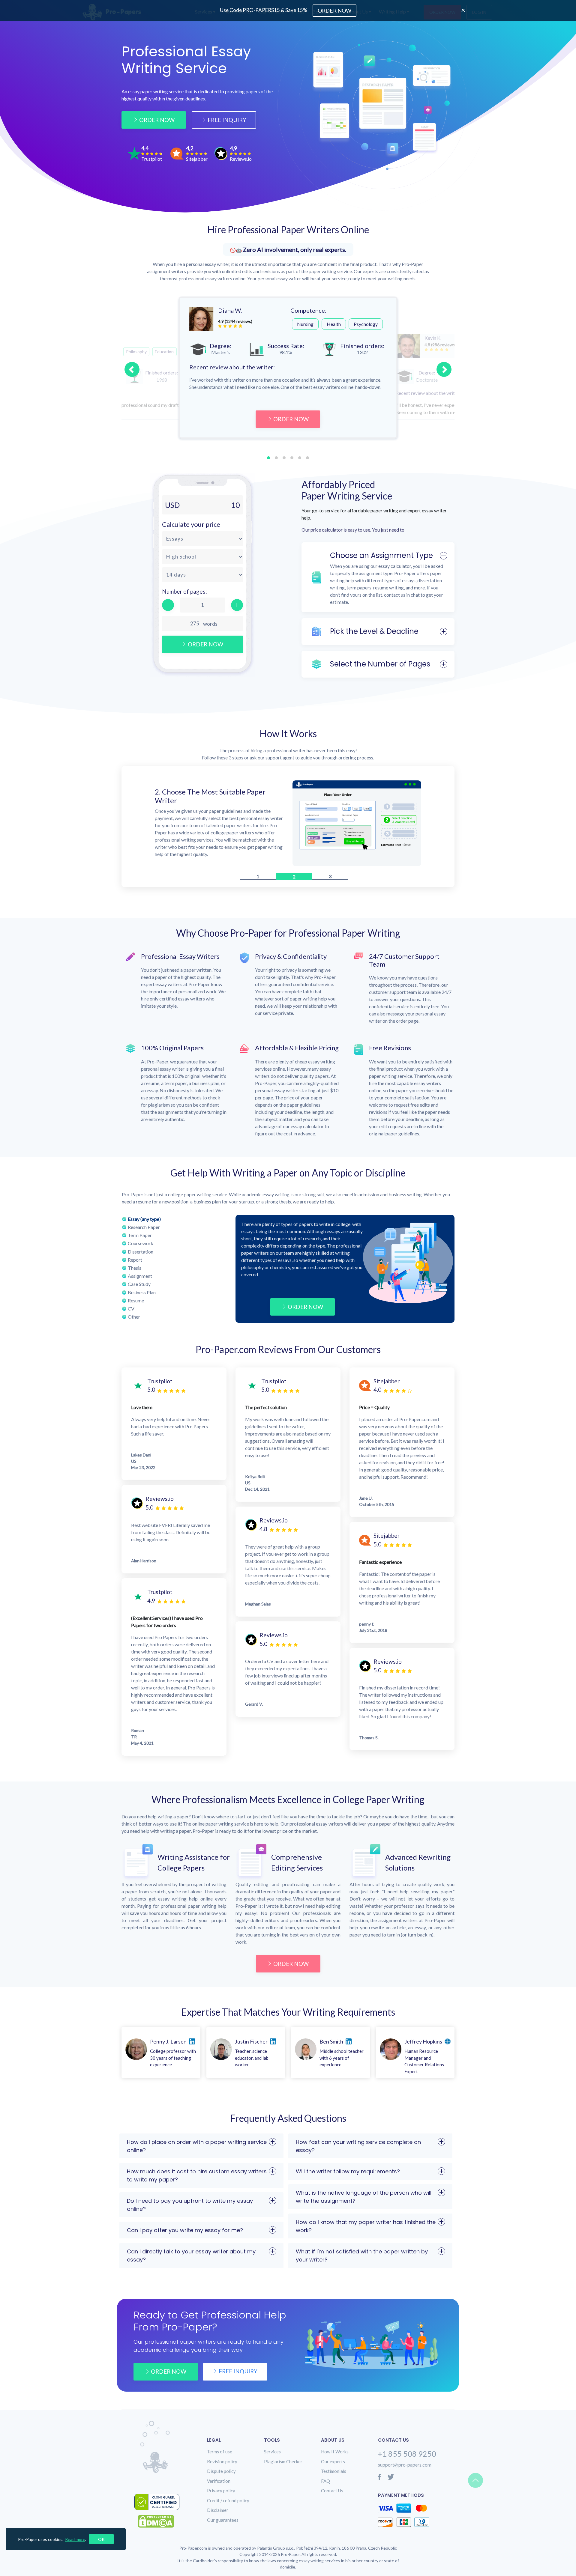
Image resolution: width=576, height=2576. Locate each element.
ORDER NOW (291, 419)
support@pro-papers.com (405, 2466)
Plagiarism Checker (283, 2463)
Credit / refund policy (228, 2502)
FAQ (325, 2483)
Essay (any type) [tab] (144, 1221)
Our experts (333, 2463)
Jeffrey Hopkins (423, 2043)
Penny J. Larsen (168, 2043)
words (210, 624)
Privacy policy (221, 2492)
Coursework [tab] (141, 1245)
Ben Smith (331, 2043)
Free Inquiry (227, 120)
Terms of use (220, 2453)
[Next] (444, 369)
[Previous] (132, 369)
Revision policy (222, 2463)
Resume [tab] (136, 1302)
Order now (169, 2373)
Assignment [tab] (140, 1278)
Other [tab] (134, 1318)
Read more (75, 2539)
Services (272, 2453)
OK (101, 2539)
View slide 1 (268, 458)
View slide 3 (284, 458)
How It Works (335, 2453)
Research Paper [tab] (144, 1229)
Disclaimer (218, 2512)
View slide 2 (276, 458)
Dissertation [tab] (141, 1253)
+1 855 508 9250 (407, 2455)
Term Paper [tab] (140, 1237)
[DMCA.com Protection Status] (160, 2523)
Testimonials (334, 2473)
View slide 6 (307, 458)
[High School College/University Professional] (202, 557)
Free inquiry (238, 2373)
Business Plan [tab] (142, 1294)
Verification (219, 2483)
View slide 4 (292, 458)
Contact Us (332, 2492)
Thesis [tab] (135, 1270)
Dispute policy (221, 2473)
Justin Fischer (251, 2043)
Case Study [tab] (139, 1286)
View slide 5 (300, 458)
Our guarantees (223, 2522)
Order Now (157, 120)
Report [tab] (135, 1261)
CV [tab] (131, 1310)
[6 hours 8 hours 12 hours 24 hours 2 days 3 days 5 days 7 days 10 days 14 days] (202, 575)
